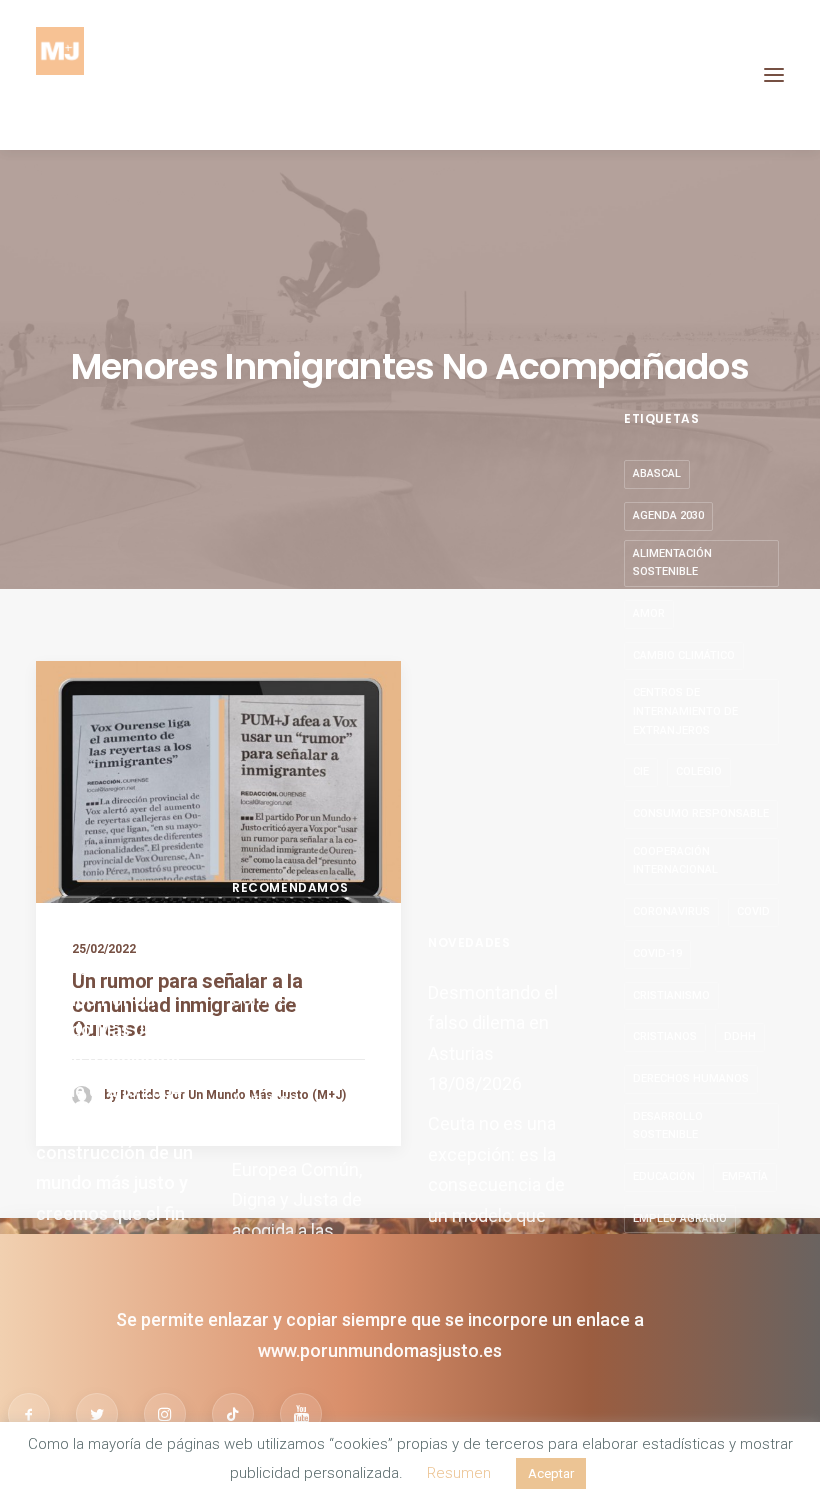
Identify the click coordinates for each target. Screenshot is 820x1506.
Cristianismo (671, 995)
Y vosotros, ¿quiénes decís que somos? (309, 968)
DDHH (740, 1036)
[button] (774, 75)
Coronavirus (671, 911)
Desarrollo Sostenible (668, 1126)
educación (664, 1176)
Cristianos (665, 1036)
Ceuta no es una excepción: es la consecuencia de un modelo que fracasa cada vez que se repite (496, 1200)
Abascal (657, 473)
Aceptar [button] (551, 1473)
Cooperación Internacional (675, 861)
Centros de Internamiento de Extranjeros (685, 711)
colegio (699, 771)
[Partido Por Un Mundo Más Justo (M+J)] (60, 75)
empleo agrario (680, 1218)
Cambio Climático (684, 655)
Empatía (745, 1176)
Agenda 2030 (668, 515)
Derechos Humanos (691, 1078)
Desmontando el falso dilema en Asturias (297, 1068)
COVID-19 (657, 953)
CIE (641, 771)
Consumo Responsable (701, 813)
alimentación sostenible (672, 563)
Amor (649, 613)
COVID (753, 911)
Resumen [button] (459, 1473)
